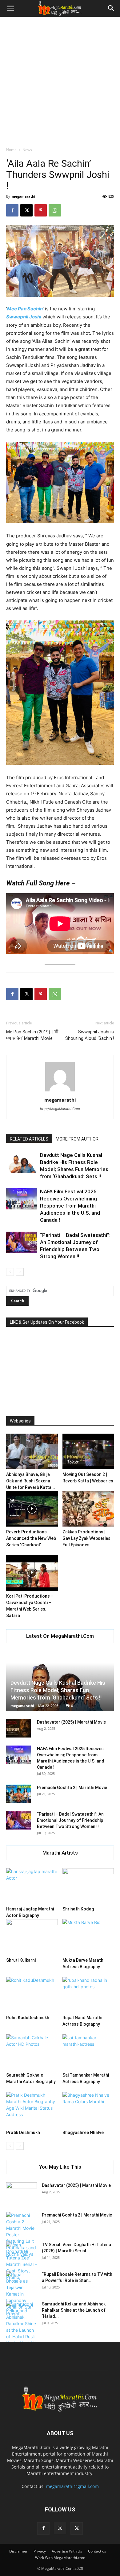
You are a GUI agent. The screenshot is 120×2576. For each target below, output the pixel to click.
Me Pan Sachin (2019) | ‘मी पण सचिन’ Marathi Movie (32, 1035)
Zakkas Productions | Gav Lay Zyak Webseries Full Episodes (86, 1538)
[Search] (111, 8)
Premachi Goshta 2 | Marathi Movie (72, 1788)
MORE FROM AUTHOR (77, 1139)
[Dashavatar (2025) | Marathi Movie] (18, 1728)
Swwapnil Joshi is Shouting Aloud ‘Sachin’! (90, 1035)
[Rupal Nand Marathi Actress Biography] (88, 1995)
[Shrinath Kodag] (88, 1886)
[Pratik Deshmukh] (32, 2110)
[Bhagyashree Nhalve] (88, 2110)
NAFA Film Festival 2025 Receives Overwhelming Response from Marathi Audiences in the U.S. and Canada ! (70, 1206)
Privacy (40, 2551)
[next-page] (20, 1272)
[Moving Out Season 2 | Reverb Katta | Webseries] (88, 1451)
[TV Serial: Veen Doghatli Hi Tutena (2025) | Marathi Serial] (22, 2261)
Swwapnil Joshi (24, 317)
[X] (26, 210)
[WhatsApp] (55, 210)
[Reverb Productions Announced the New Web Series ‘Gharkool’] (32, 1509)
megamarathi (23, 196)
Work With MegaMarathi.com (60, 2558)
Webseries (20, 1421)
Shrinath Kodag (78, 1909)
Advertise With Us (67, 2551)
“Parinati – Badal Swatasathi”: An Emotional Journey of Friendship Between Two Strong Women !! (70, 1820)
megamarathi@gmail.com (72, 2486)
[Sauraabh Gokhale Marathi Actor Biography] (32, 2052)
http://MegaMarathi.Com (60, 1109)
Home (11, 150)
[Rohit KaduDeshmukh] (32, 1995)
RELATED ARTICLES (29, 1139)
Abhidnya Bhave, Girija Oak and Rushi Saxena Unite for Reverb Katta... (31, 1481)
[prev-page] (10, 1272)
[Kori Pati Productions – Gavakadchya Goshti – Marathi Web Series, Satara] (32, 1573)
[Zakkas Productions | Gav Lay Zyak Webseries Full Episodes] (88, 1509)
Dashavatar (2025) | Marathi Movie (71, 1722)
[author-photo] (60, 1091)
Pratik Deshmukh (23, 2133)
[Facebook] (12, 210)
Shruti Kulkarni (21, 1960)
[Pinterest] (41, 210)
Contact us (97, 2551)
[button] (10, 8)
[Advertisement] (60, 80)
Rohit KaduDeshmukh (28, 2018)
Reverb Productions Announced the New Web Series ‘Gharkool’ (31, 1538)
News (27, 150)
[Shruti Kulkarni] (32, 1937)
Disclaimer (18, 2551)
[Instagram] (60, 2528)
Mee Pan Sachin (25, 309)
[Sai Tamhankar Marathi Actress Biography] (88, 2052)
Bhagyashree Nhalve (83, 2133)
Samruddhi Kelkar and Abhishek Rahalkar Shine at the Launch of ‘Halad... (74, 2310)
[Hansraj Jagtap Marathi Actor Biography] (32, 1886)
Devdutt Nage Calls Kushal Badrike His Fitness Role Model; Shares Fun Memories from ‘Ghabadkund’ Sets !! (58, 1690)
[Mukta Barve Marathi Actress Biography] (88, 1937)
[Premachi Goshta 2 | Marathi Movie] (18, 1794)
